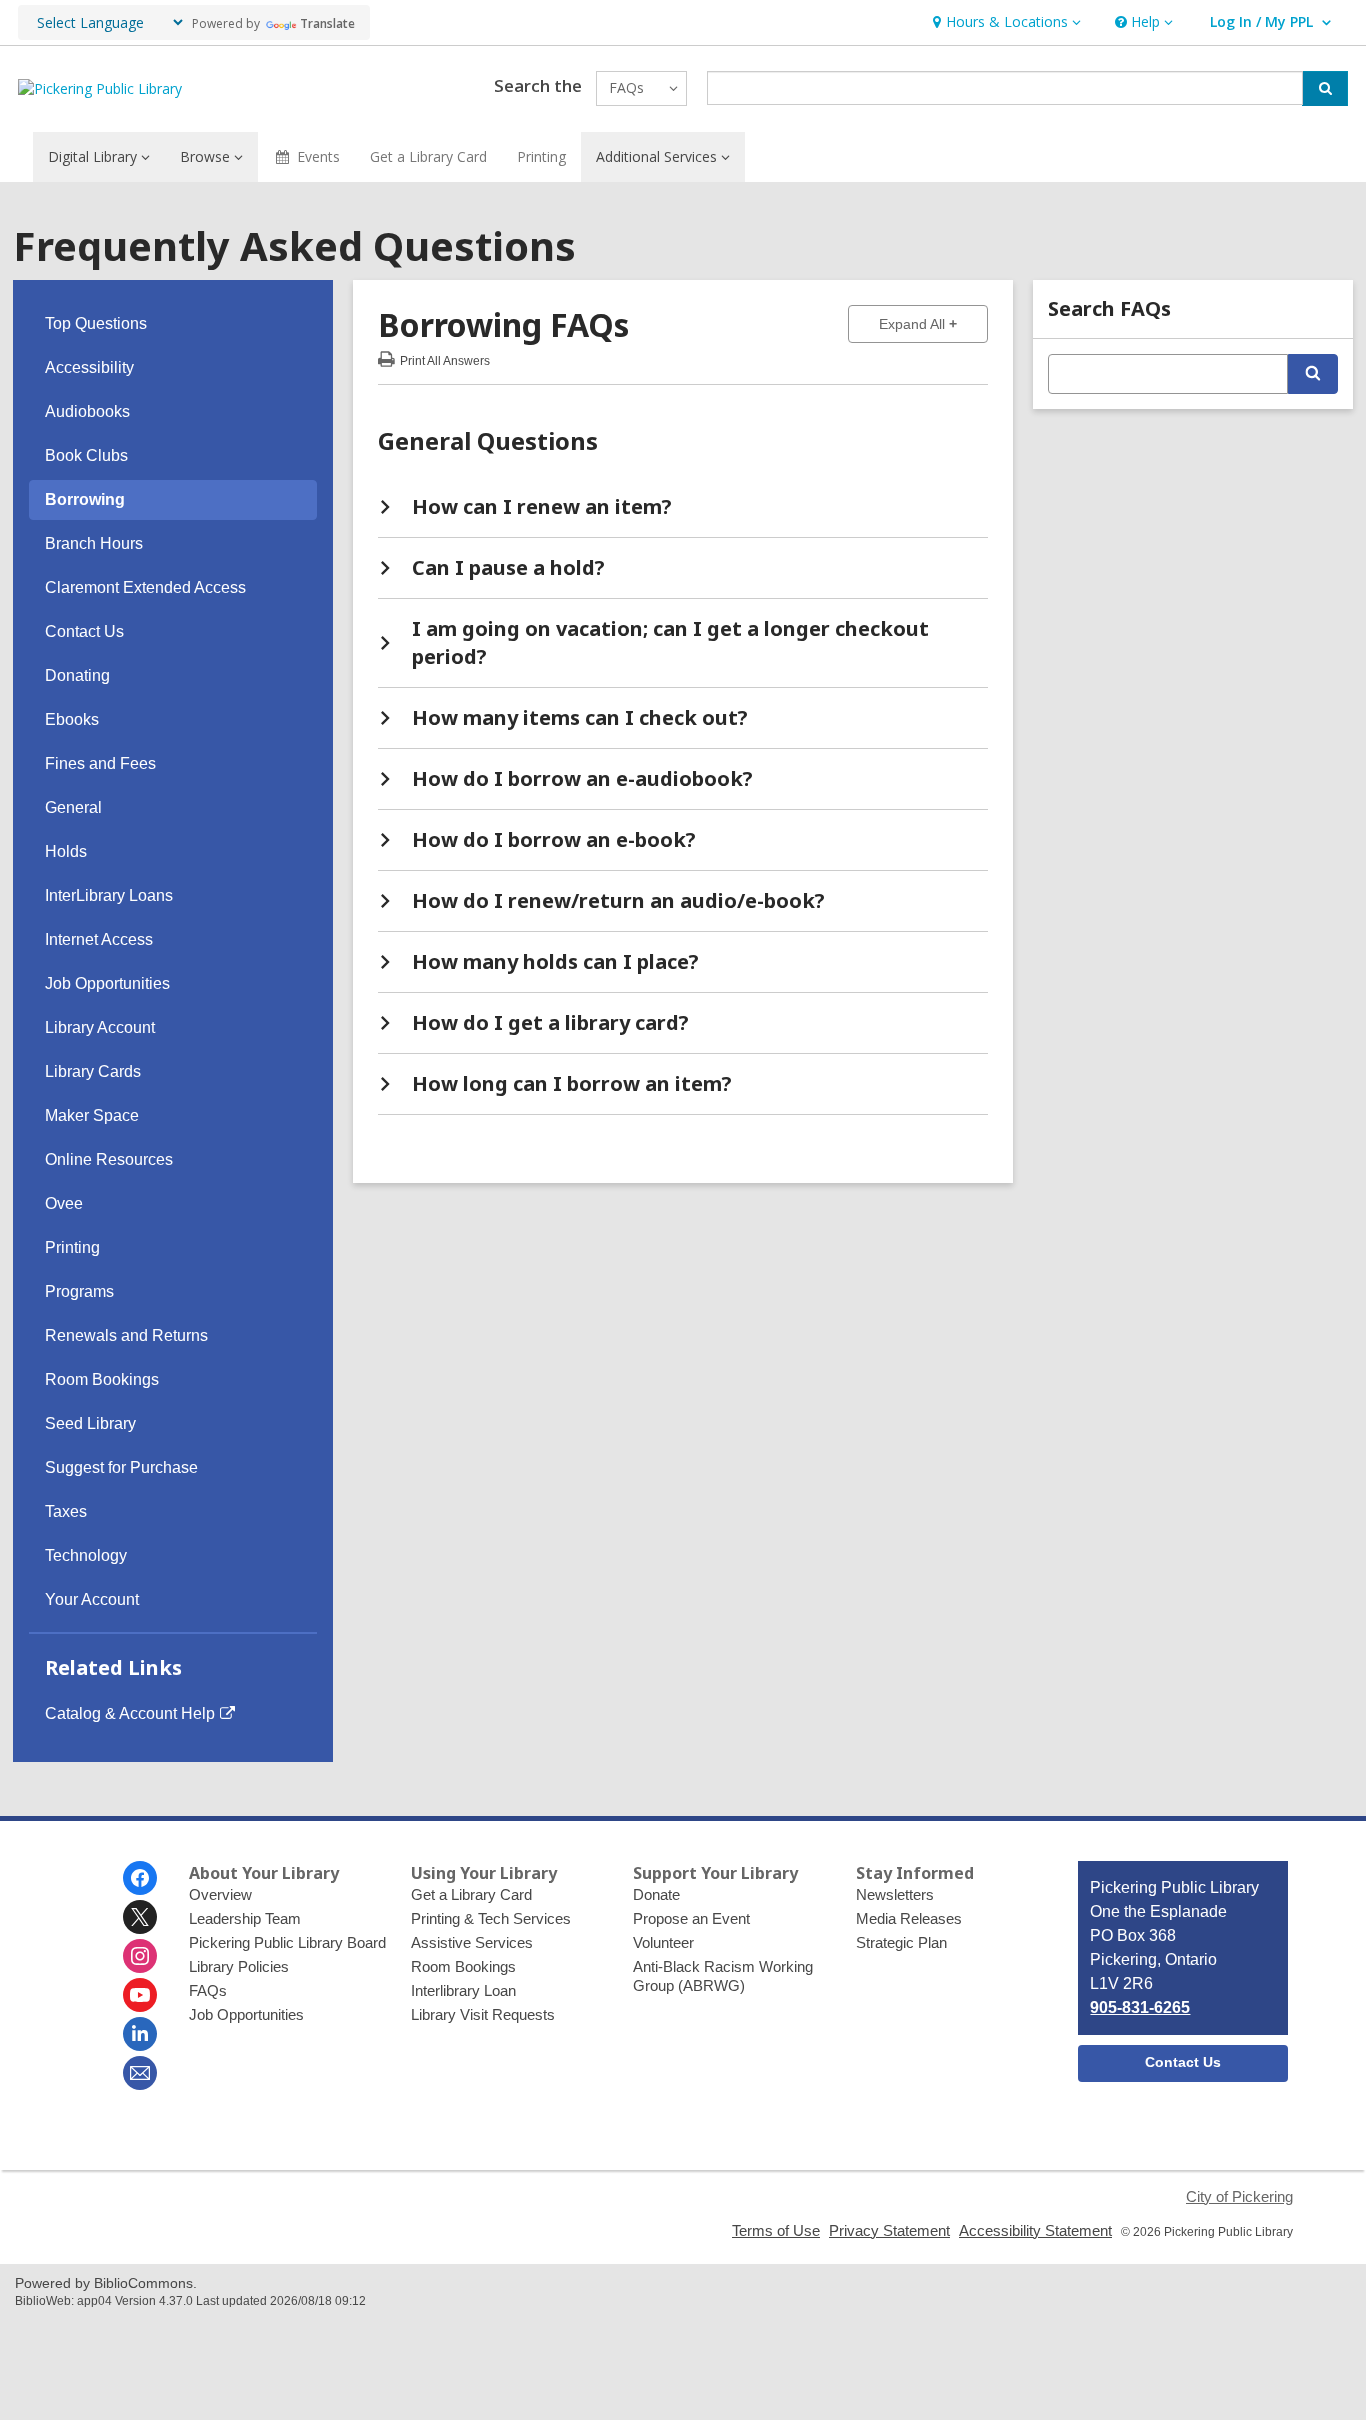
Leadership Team (245, 1918)
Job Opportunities (107, 983)
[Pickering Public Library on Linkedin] (140, 2034)
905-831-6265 (1140, 2007)
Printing (541, 156)
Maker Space (92, 1115)
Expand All (933, 323)
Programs (79, 1291)
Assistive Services (472, 1942)
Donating (77, 675)
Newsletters (895, 1894)
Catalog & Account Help (130, 1713)
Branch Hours (94, 543)
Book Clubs (86, 455)
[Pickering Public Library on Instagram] (140, 1956)
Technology (86, 1555)
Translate (327, 23)
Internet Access (99, 939)
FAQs (208, 1990)
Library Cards (93, 1071)
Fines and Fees (100, 763)
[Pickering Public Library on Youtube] (140, 1995)
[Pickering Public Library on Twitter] (140, 1917)
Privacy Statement (889, 2230)
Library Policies (239, 1966)
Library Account (100, 1027)
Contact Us (84, 631)
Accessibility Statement (1035, 2230)
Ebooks (72, 719)
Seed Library (90, 1423)
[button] (1004, 22)
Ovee (64, 1203)
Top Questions (96, 323)
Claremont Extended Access (145, 587)
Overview (220, 1894)
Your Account (92, 1599)
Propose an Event (691, 1918)
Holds (66, 851)
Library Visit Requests (483, 2014)
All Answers (445, 358)
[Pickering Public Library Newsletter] (140, 2073)
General (73, 807)
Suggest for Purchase (121, 1467)
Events (318, 156)
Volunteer (663, 1942)
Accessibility (89, 367)
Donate (656, 1894)
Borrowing (85, 499)
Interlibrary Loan (463, 1990)
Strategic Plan (901, 1942)
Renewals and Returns (126, 1335)
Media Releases (909, 1918)
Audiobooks (87, 411)
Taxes (66, 1511)
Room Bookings (102, 1379)
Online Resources (109, 1159)
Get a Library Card (428, 156)
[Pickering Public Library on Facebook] (140, 1878)
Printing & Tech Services (491, 1918)
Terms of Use (776, 2230)
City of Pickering (1239, 2196)
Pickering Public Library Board (287, 1942)
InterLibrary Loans (109, 895)
